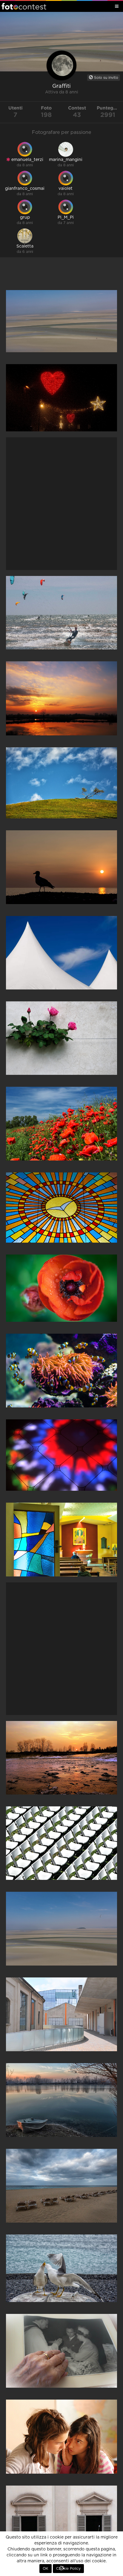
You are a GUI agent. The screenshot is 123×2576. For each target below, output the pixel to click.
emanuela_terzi (27, 160)
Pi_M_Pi (66, 217)
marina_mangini (66, 160)
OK (46, 2569)
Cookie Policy (68, 2569)
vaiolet (66, 189)
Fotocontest (24, 6)
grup (25, 217)
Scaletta (25, 246)
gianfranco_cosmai (25, 189)
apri (61, 321)
